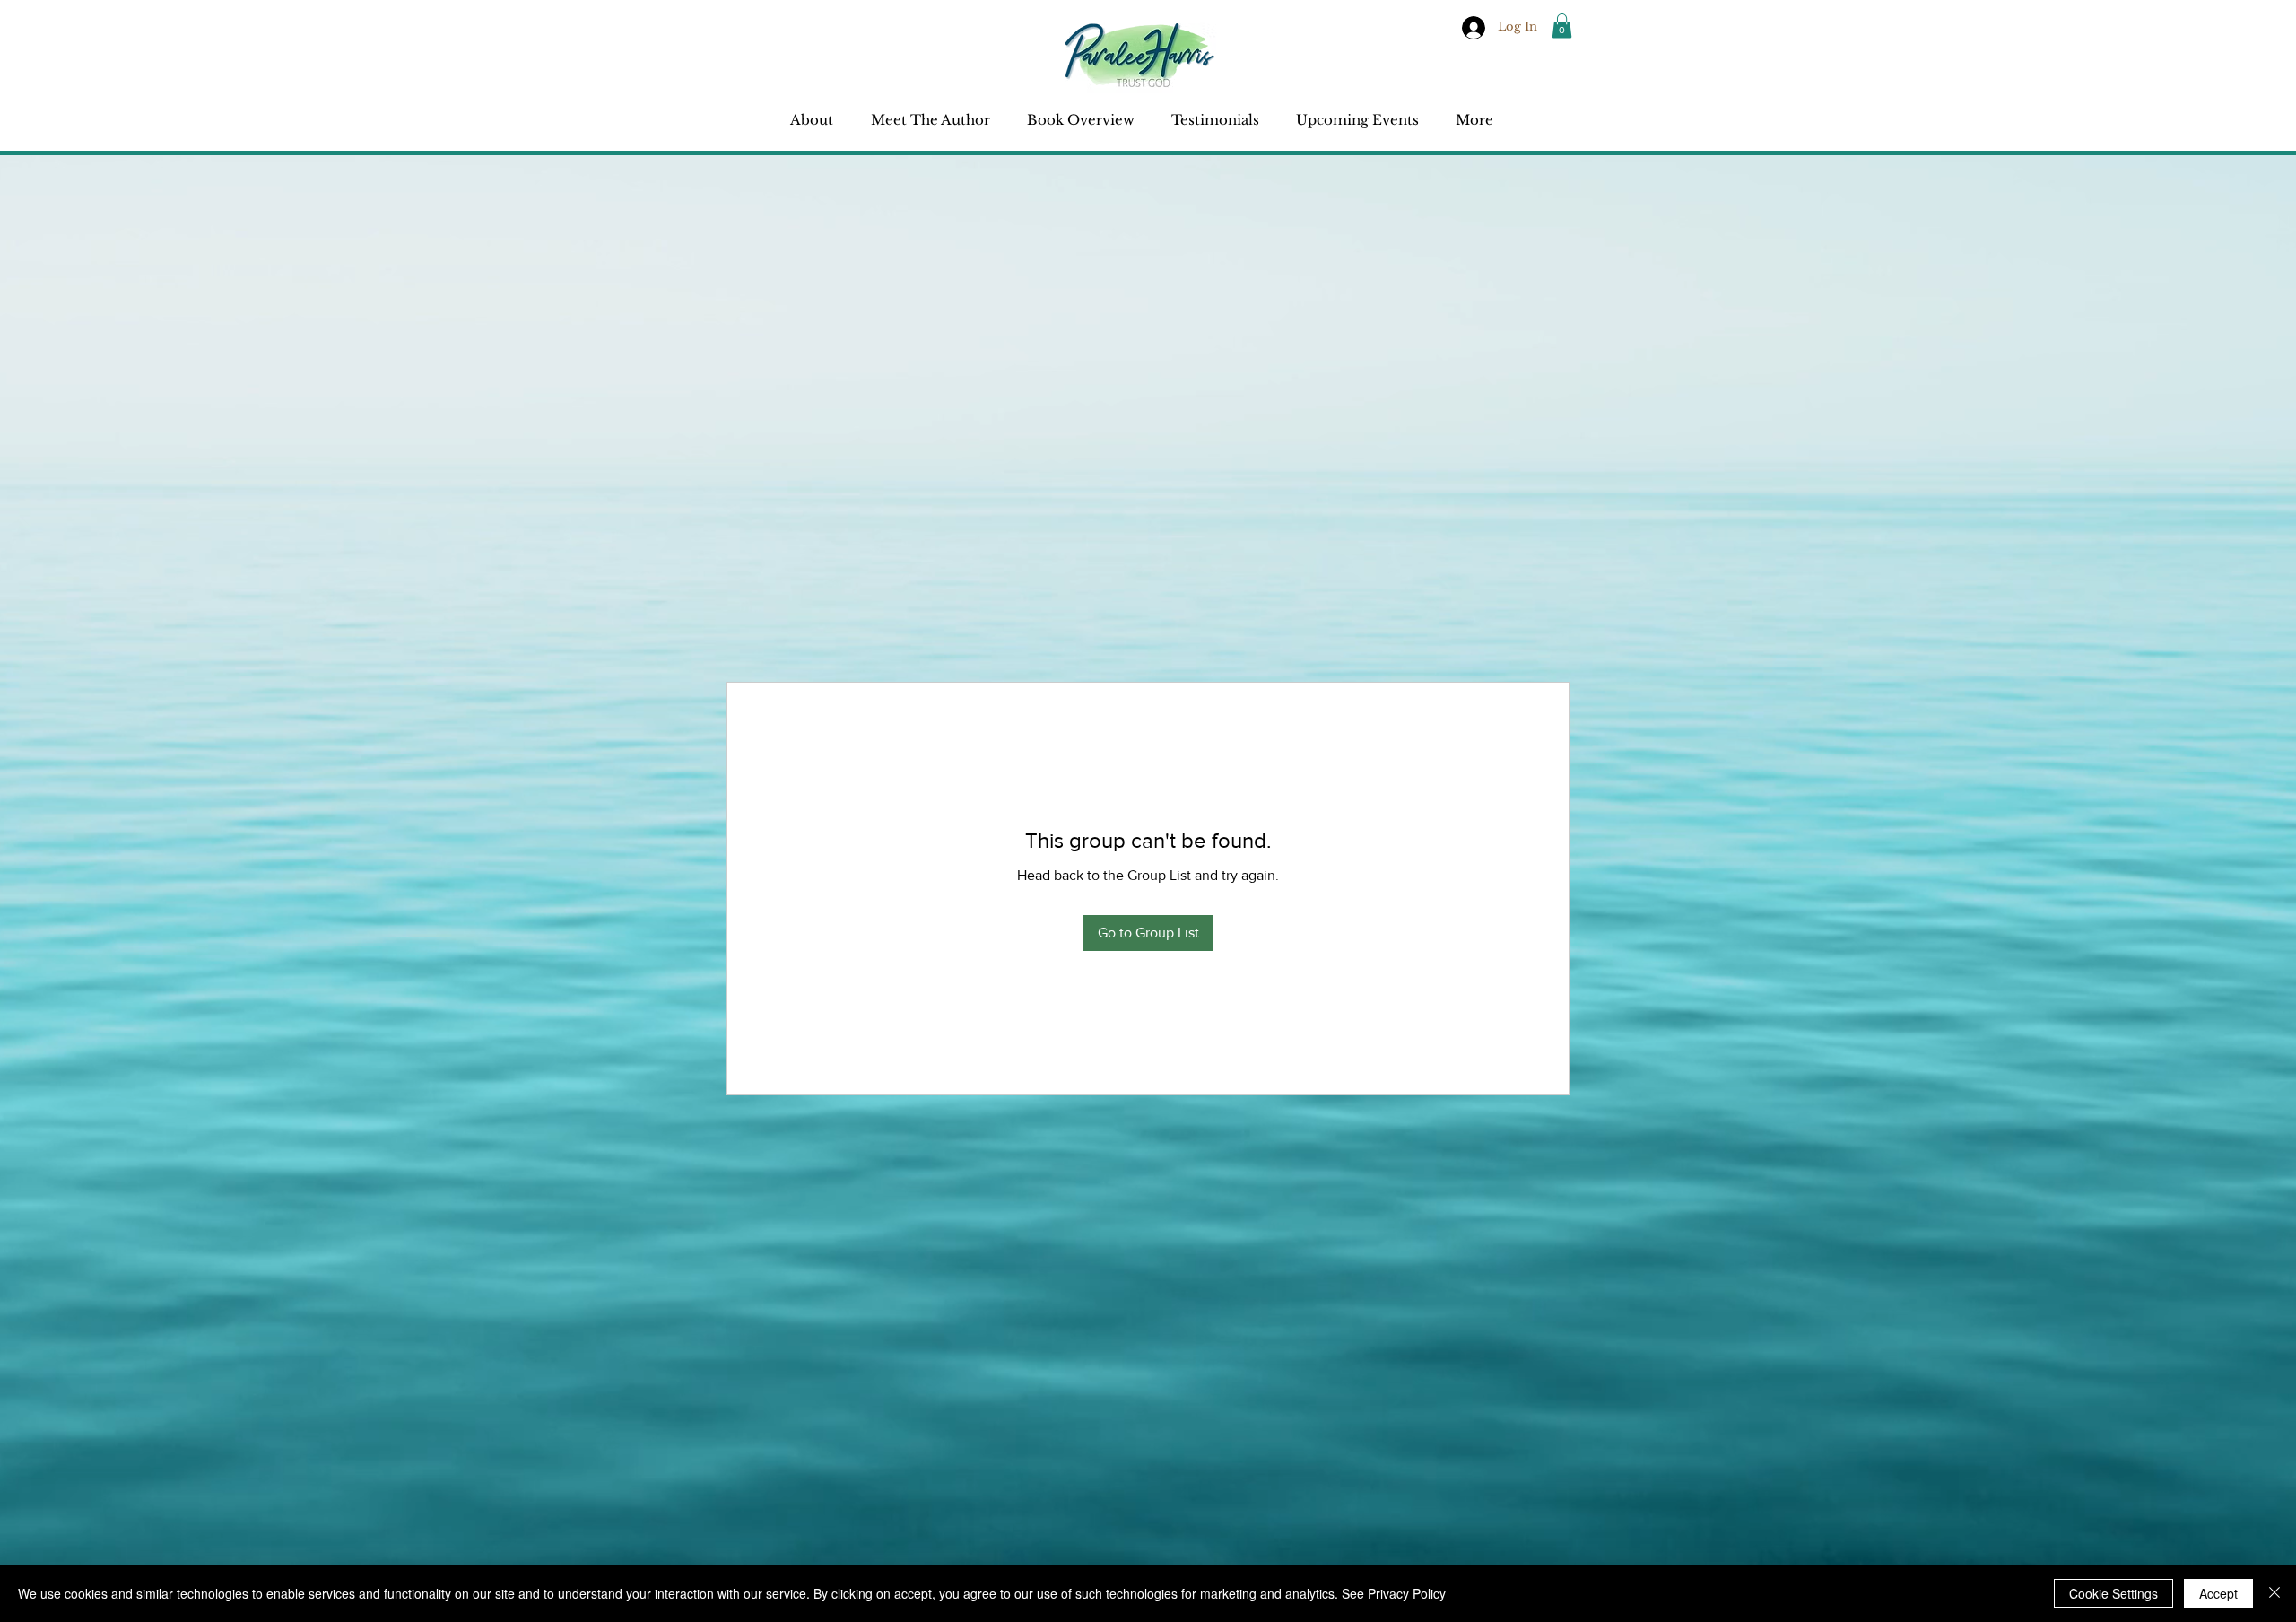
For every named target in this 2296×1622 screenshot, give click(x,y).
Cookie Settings (2113, 1593)
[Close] (2274, 1593)
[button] (1562, 26)
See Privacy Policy (1394, 1593)
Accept (2218, 1593)
